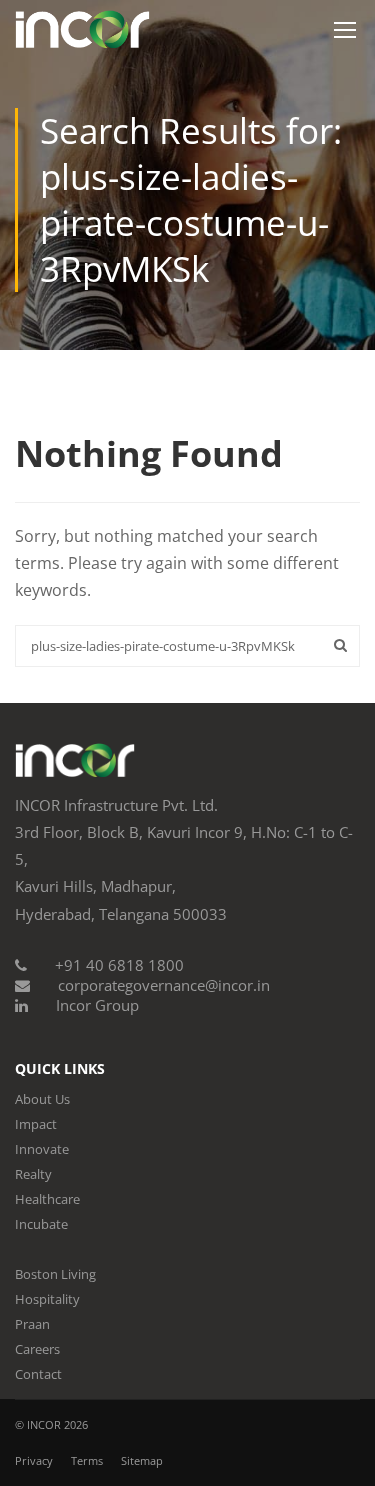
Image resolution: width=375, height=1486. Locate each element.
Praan (32, 1324)
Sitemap (142, 1460)
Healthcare (47, 1199)
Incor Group (97, 1005)
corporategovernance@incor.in (164, 985)
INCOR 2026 (57, 1424)
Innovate (42, 1149)
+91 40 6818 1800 (119, 965)
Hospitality (47, 1299)
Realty (33, 1174)
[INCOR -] (82, 34)
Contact (38, 1374)
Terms (87, 1460)
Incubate (41, 1224)
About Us (42, 1099)
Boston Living (55, 1274)
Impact (36, 1124)
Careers (37, 1349)
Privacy (34, 1460)
